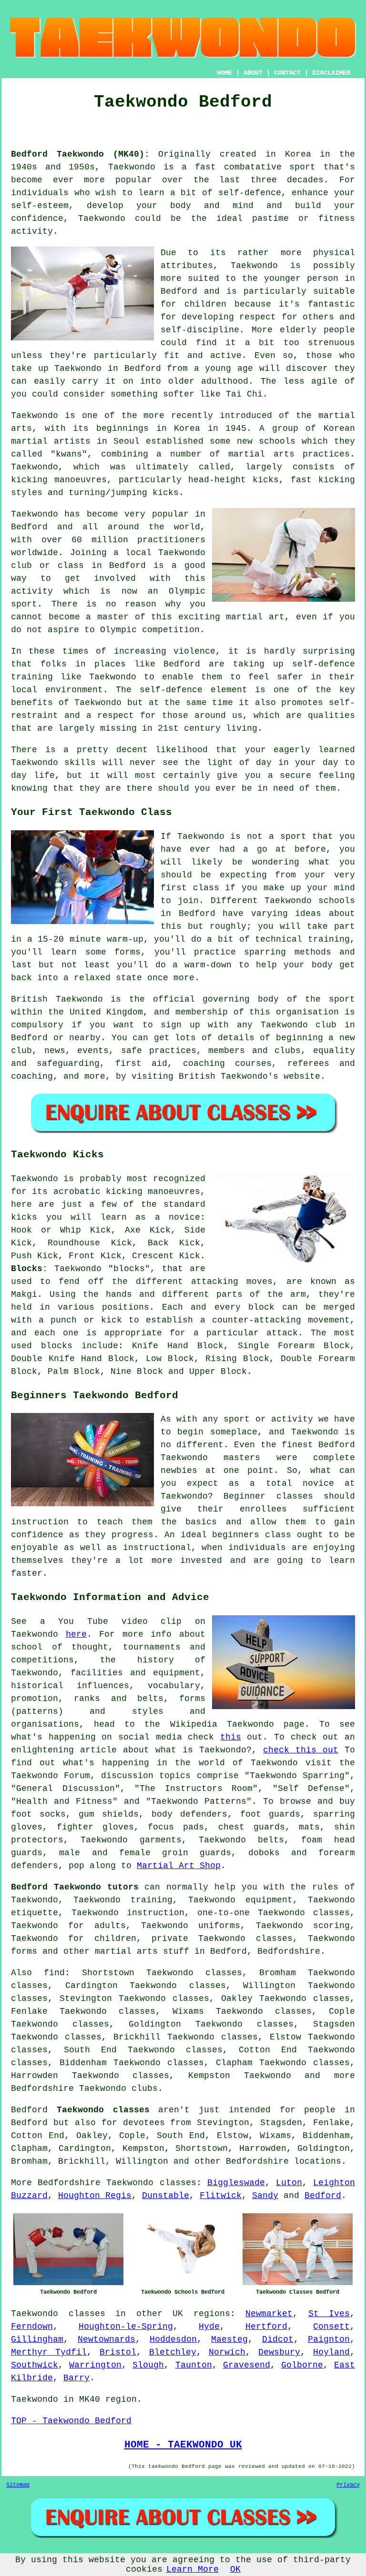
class (206, 888)
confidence (37, 219)
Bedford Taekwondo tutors (75, 1887)
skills (80, 763)
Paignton (329, 2339)
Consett (331, 2327)
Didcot (278, 2339)
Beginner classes (268, 1496)
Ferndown (32, 2327)
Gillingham (37, 2339)
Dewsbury (279, 2352)
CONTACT (287, 73)
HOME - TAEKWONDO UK (183, 2445)
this (231, 1737)
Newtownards (107, 2339)
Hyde (209, 2327)
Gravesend (247, 2365)
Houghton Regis (95, 2196)
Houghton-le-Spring (126, 2327)
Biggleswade (236, 2183)
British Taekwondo (57, 999)
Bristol (118, 2352)
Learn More (193, 2569)
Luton (289, 2183)
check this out (301, 1750)
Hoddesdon (173, 2339)
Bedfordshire (289, 1951)
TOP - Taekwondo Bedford (71, 2421)
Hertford (266, 2327)
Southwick (35, 2365)
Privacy (348, 2485)
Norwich (227, 2352)
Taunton (194, 2365)
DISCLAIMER (331, 73)
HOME (224, 73)
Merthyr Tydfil (49, 2352)
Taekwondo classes (151, 2183)
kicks (266, 480)
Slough (148, 2365)
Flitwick (221, 2196)
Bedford (323, 2196)
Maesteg (229, 2339)
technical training (302, 939)
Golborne (302, 2365)
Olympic (118, 630)
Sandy (265, 2196)
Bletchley (173, 2352)
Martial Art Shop (179, 1866)
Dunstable (166, 2196)
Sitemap (18, 2485)
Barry (76, 2378)
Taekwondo (132, 167)
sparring (265, 952)
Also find (38, 1973)
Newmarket (269, 2314)
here (76, 1634)
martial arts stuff (142, 1951)
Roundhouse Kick (90, 1243)
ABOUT (253, 73)
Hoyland (331, 2352)
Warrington (95, 2365)
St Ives (329, 2314)
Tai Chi (244, 394)
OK (235, 2569)
